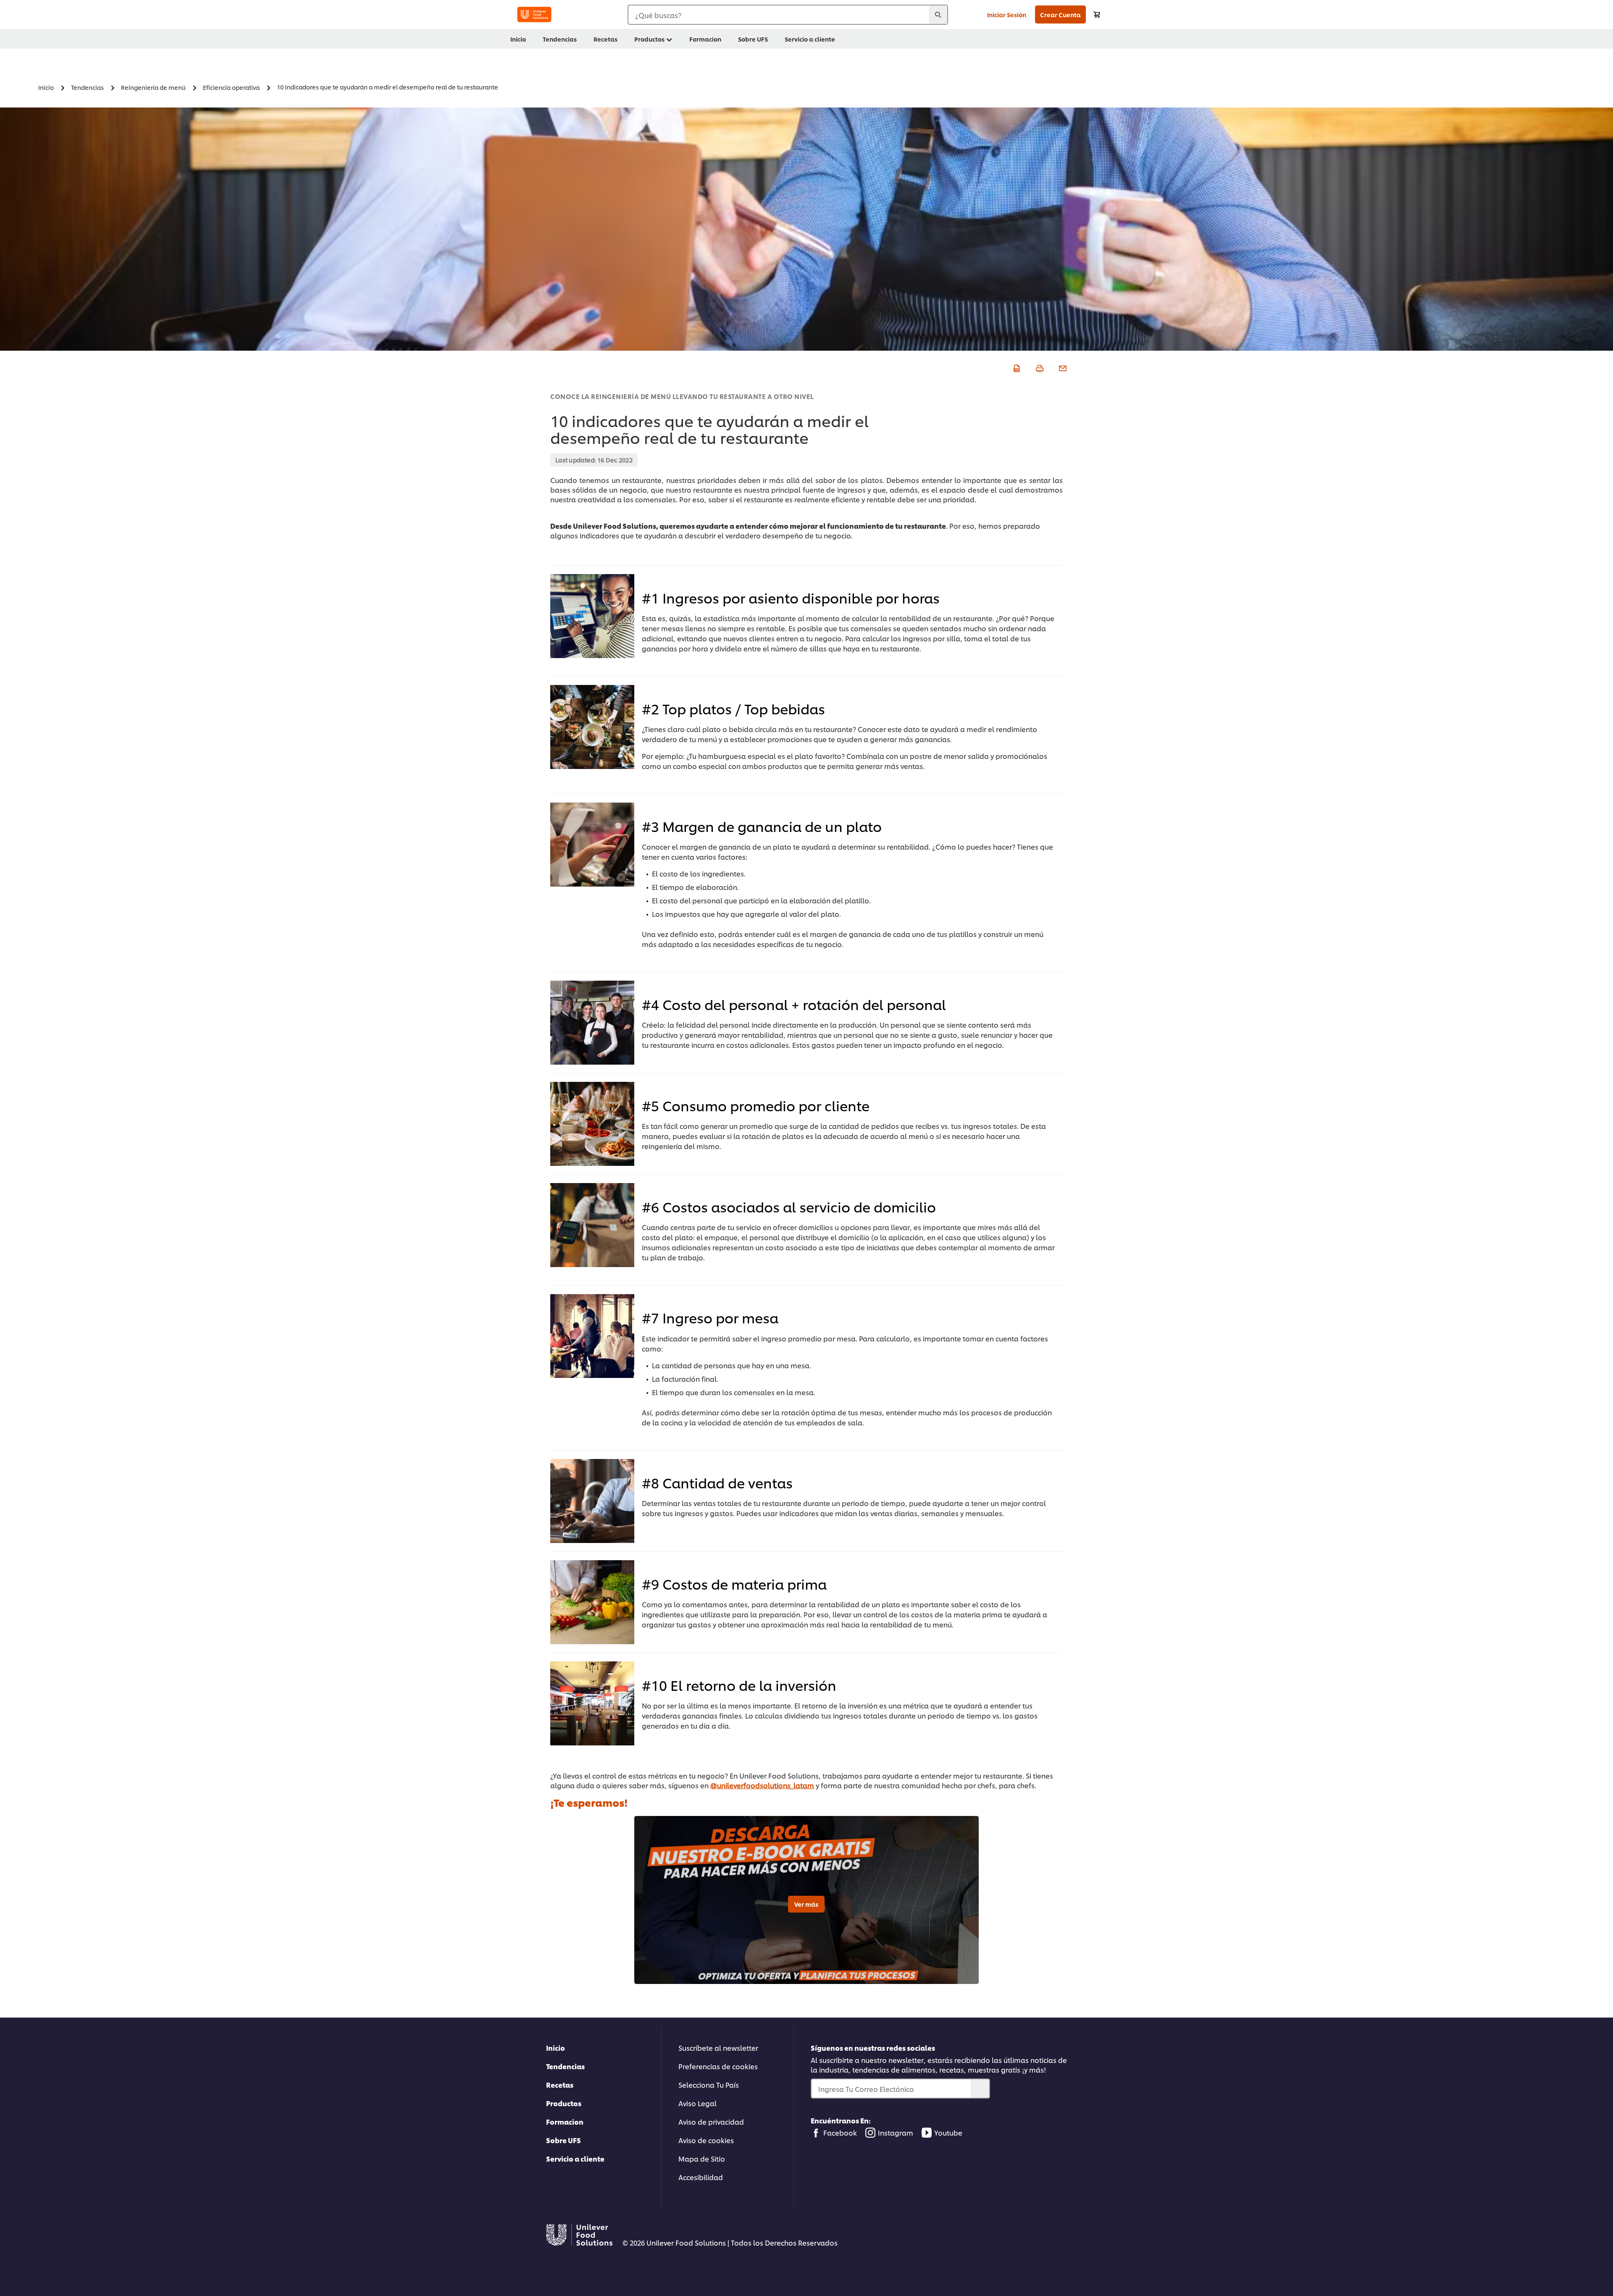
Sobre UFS (563, 2140)
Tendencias (565, 2066)
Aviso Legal (697, 2103)
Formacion (565, 2122)
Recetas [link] (606, 39)
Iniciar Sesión (1007, 14)
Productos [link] (649, 39)
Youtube (948, 2132)
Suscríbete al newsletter (718, 2048)
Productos (564, 2103)
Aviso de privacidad (711, 2122)
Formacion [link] (705, 39)
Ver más (806, 1904)
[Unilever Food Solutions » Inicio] (534, 14)
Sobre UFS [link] (753, 39)
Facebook (840, 2132)
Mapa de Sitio (702, 2158)
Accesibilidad (701, 2177)
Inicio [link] (518, 39)
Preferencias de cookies (718, 2066)
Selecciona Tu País (709, 2085)
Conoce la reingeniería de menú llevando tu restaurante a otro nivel (682, 396)
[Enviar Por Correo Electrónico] (1062, 367)
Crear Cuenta (1060, 14)
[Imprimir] (1039, 367)
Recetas (560, 2085)
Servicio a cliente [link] (810, 39)
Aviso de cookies (706, 2140)
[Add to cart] (1097, 14)
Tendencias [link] (560, 39)
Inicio (556, 2048)
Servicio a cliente (575, 2158)
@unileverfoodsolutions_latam (762, 1785)
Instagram (896, 2132)
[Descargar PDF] (1015, 367)
